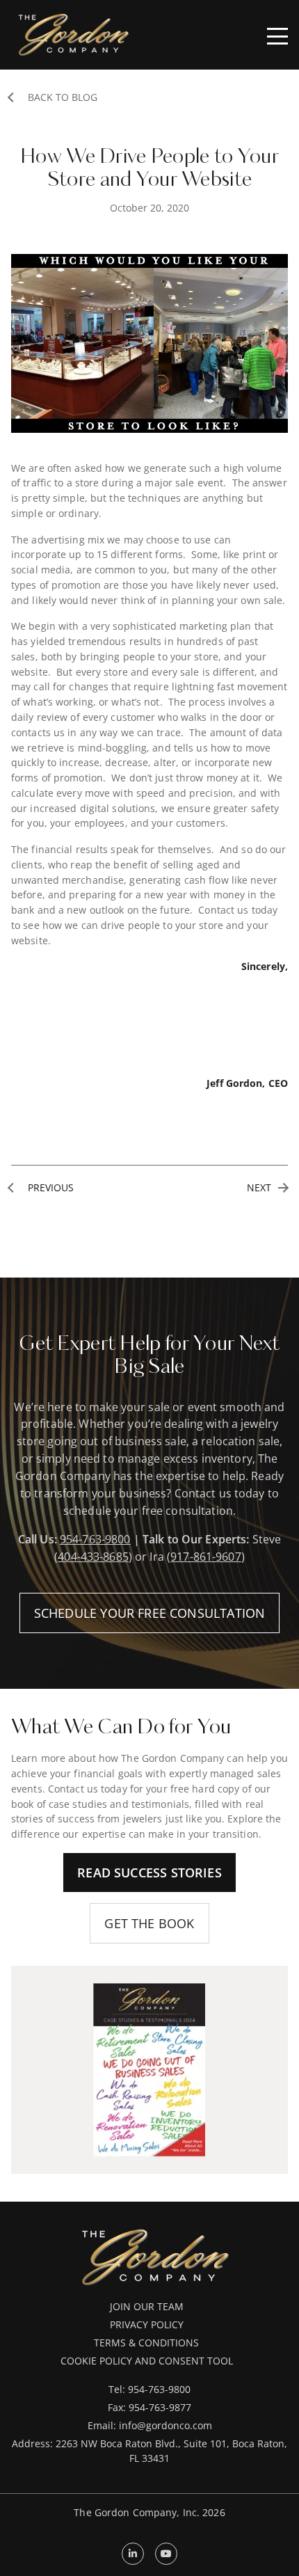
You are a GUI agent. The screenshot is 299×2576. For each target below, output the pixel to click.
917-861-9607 (206, 1556)
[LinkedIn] (133, 2554)
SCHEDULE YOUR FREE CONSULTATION (150, 1613)
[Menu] (277, 36)
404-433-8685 (93, 1556)
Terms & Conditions (146, 2343)
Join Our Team (147, 2306)
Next (259, 1188)
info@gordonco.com (165, 2425)
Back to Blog (63, 98)
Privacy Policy (147, 2324)
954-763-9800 (95, 1539)
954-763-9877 (160, 2407)
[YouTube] (166, 2554)
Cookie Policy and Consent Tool (147, 2361)
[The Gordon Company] (74, 34)
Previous (51, 1188)
